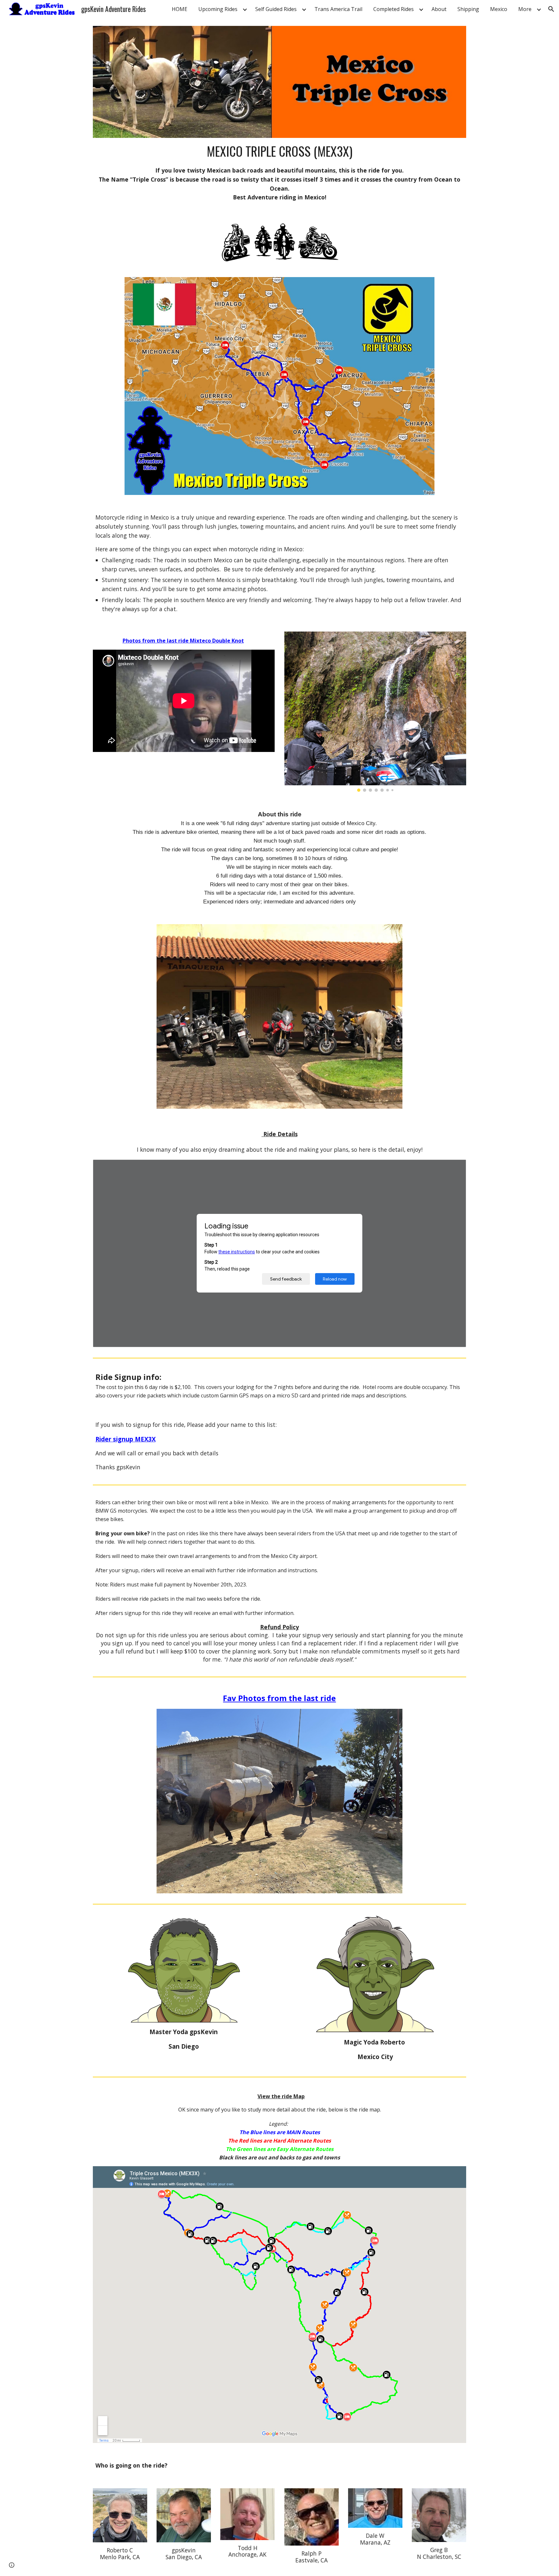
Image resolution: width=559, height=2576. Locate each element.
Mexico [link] (499, 9)
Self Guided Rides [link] (276, 9)
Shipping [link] (468, 9)
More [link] (525, 9)
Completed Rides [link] (394, 9)
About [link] (439, 9)
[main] (279, 172)
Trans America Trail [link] (338, 9)
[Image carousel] (375, 711)
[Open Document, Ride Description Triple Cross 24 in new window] (454, 1168)
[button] (551, 9)
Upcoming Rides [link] (218, 9)
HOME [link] (180, 9)
